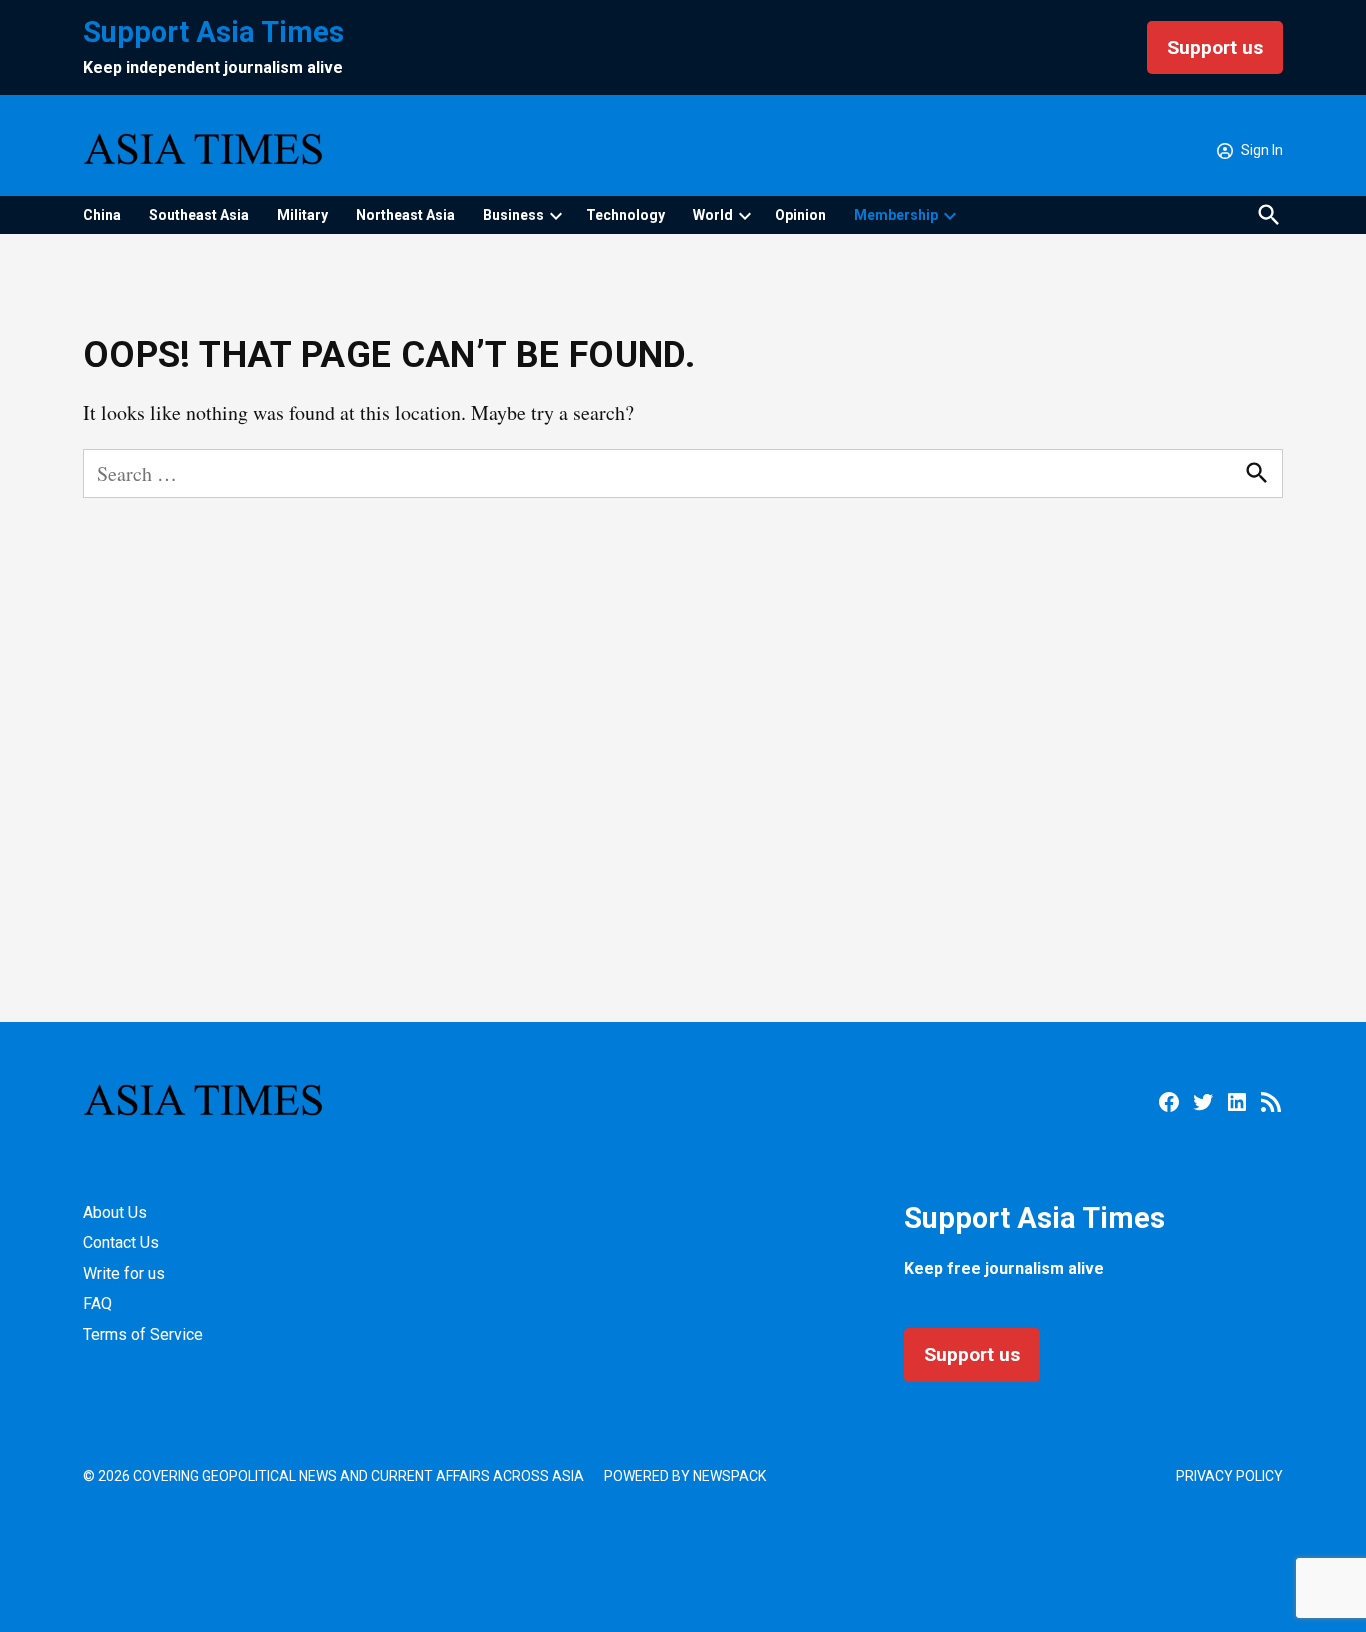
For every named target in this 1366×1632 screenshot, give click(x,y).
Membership (896, 215)
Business (513, 215)
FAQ (97, 1303)
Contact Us (121, 1242)
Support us (1215, 47)
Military (302, 215)
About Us (115, 1212)
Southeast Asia (199, 215)
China (102, 215)
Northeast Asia (405, 215)
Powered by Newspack (685, 1476)
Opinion (800, 215)
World (713, 215)
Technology (625, 215)
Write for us (124, 1273)
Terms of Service (143, 1334)
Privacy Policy (1229, 1476)
